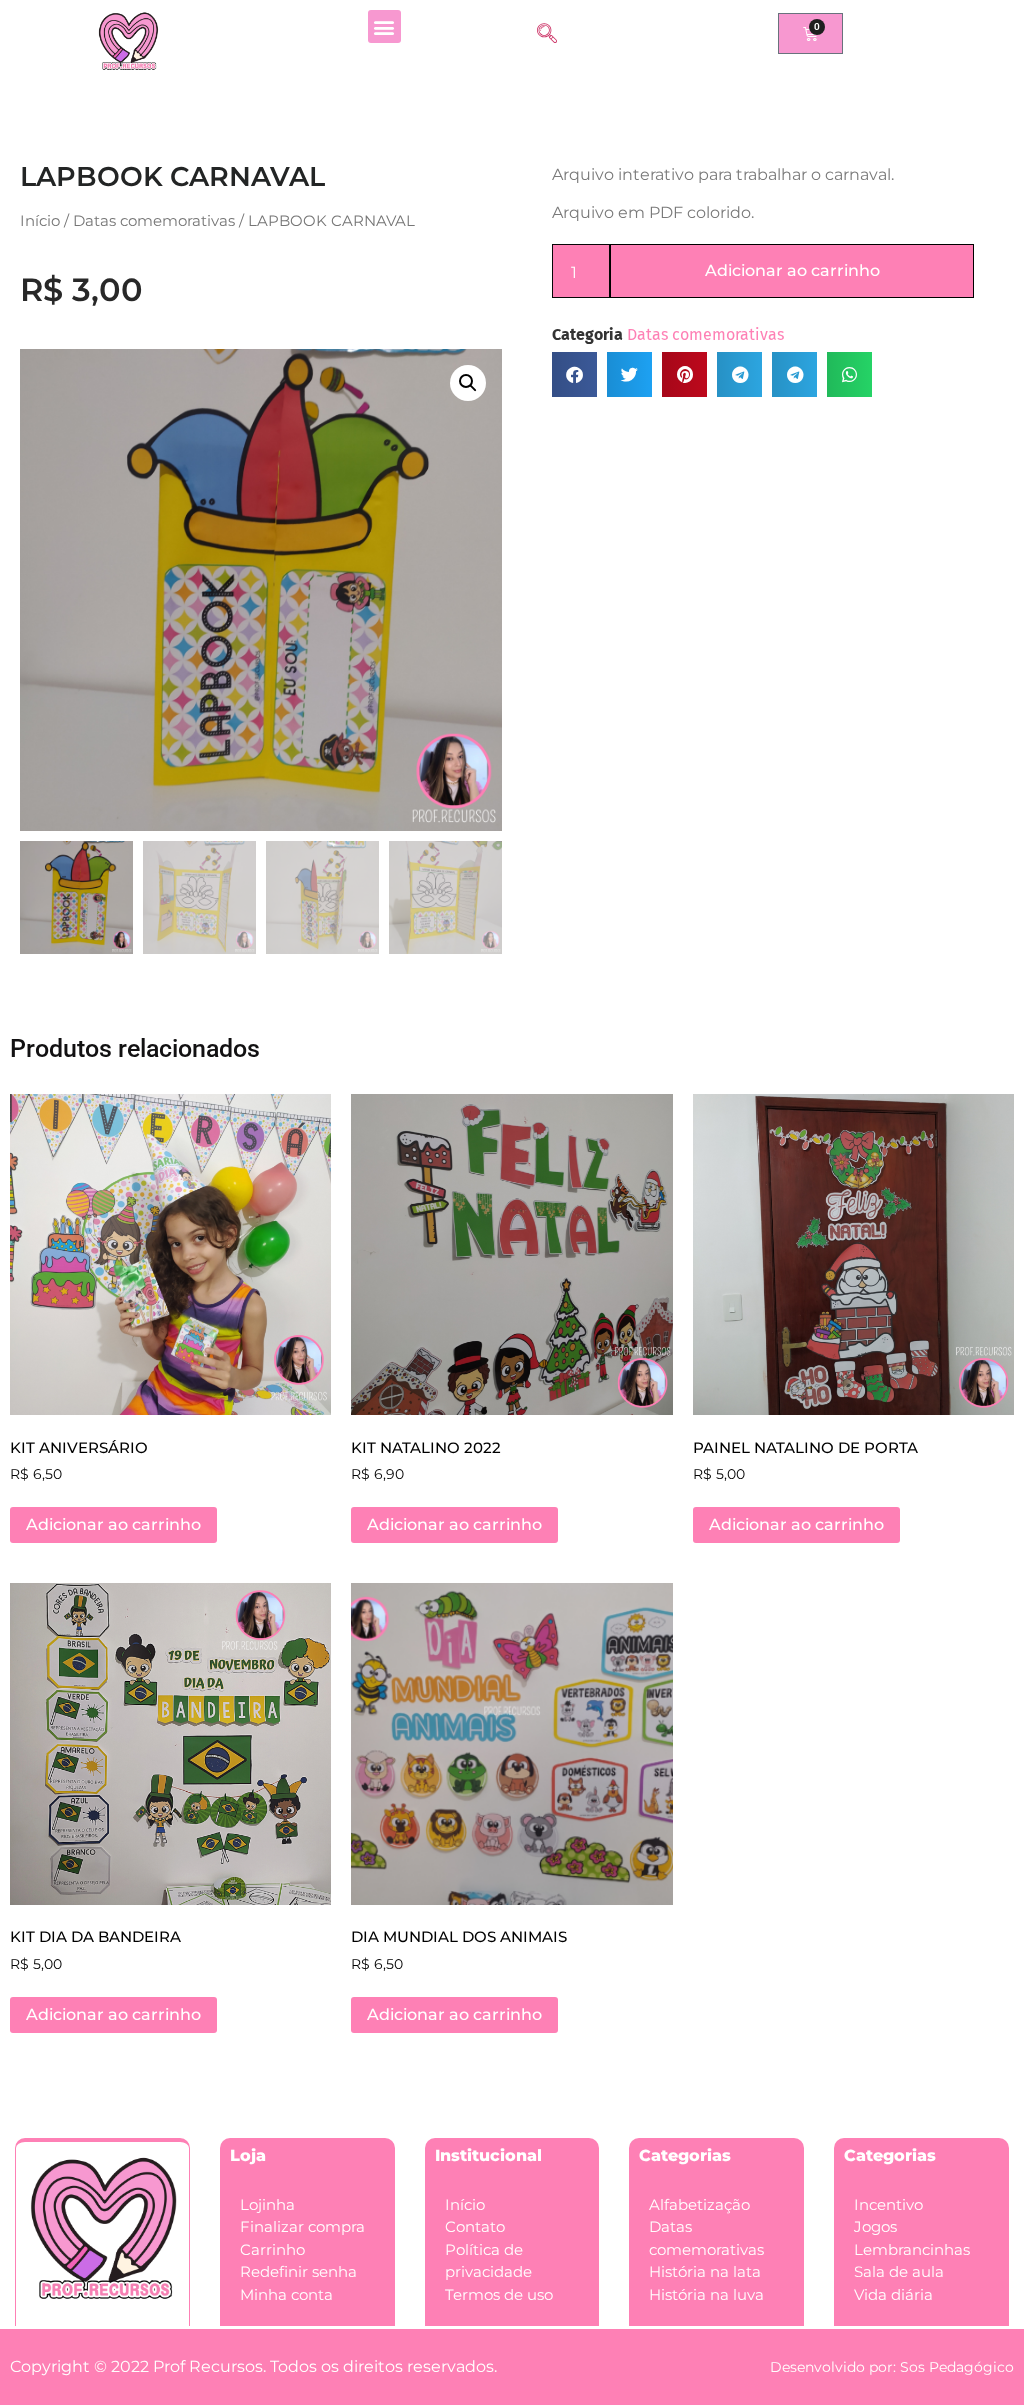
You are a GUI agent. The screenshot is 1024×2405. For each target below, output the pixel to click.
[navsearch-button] (547, 35)
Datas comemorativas (154, 221)
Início (40, 221)
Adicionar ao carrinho (792, 270)
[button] (384, 26)
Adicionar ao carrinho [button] (113, 1524)
